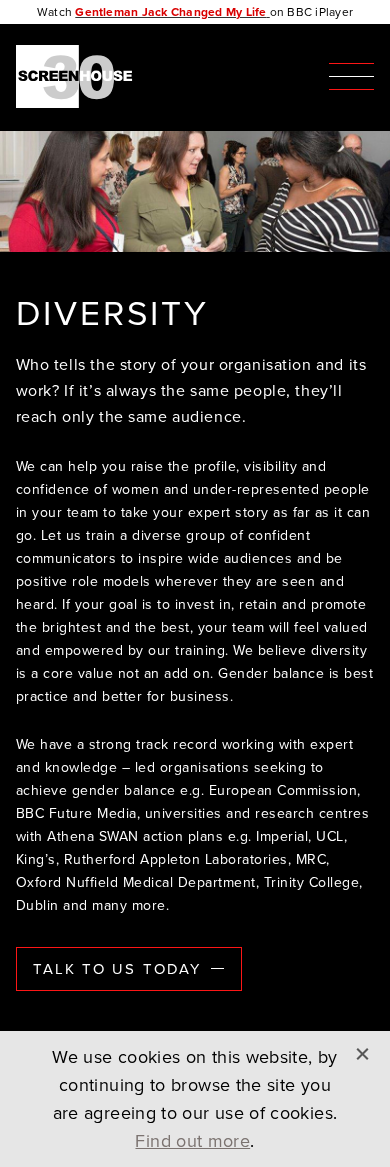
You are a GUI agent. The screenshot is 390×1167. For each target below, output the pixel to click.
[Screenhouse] (79, 78)
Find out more (192, 1141)
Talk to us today (117, 969)
